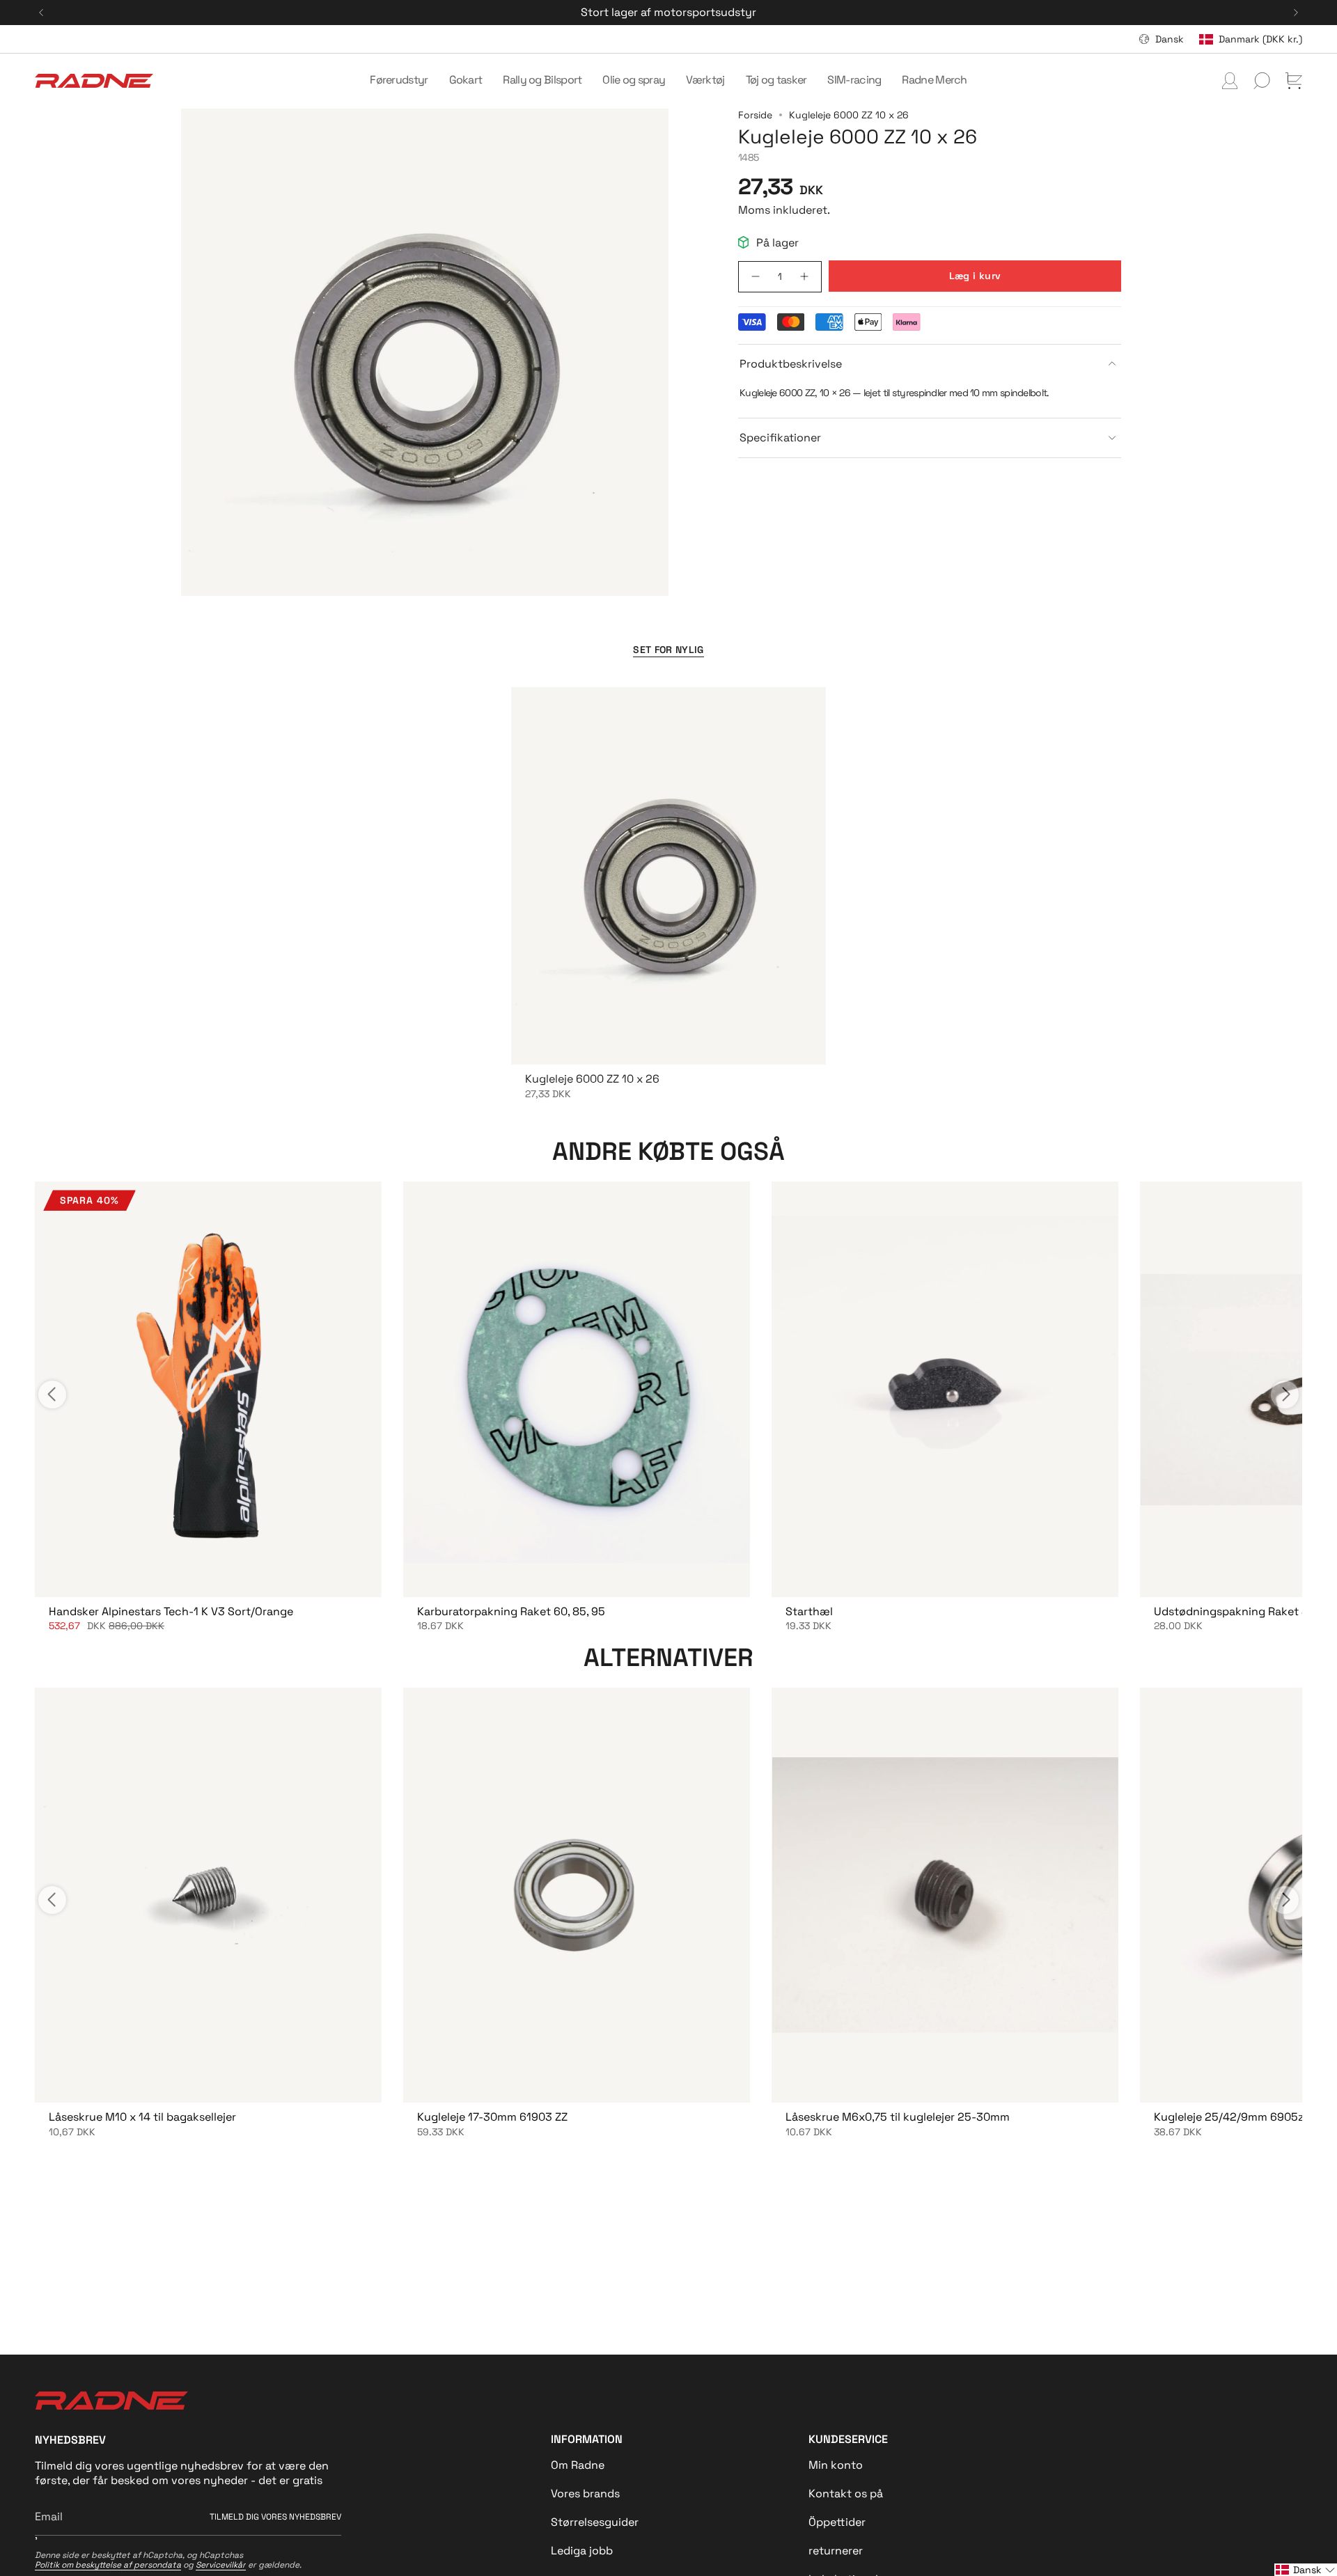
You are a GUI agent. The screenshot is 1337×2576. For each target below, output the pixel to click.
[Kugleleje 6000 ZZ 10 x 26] (668, 876)
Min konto (836, 2465)
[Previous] (41, 13)
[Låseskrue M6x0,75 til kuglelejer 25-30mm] (945, 1895)
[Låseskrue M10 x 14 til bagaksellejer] (208, 1895)
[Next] (1296, 13)
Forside (755, 115)
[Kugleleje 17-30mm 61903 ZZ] (576, 1895)
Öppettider (837, 2522)
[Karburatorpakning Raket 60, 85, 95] (576, 1389)
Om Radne (578, 2465)
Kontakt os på (846, 2493)
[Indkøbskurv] (1294, 81)
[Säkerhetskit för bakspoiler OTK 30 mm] (208, 1389)
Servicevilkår (221, 2565)
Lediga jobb (582, 2551)
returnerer (836, 2551)
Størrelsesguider (595, 2522)
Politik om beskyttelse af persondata (108, 2565)
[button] (399, 81)
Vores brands (585, 2493)
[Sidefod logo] (111, 2401)
